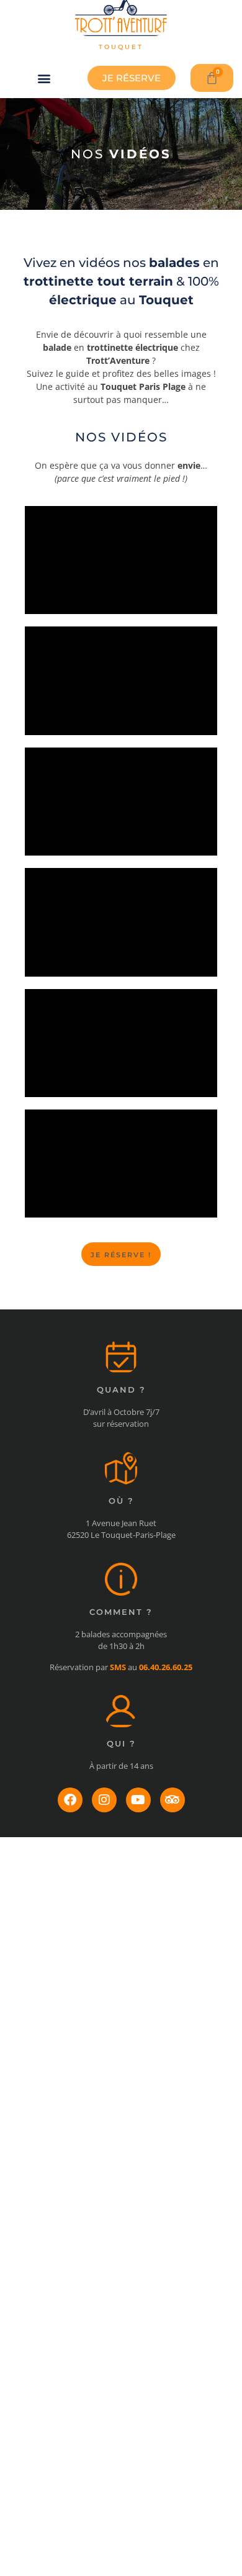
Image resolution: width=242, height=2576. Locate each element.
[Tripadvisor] (173, 1800)
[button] (44, 78)
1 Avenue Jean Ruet (121, 1523)
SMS (118, 1667)
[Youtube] (138, 1800)
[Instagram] (104, 1800)
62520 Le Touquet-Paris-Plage (121, 1535)
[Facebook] (70, 1800)
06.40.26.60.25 (166, 1667)
